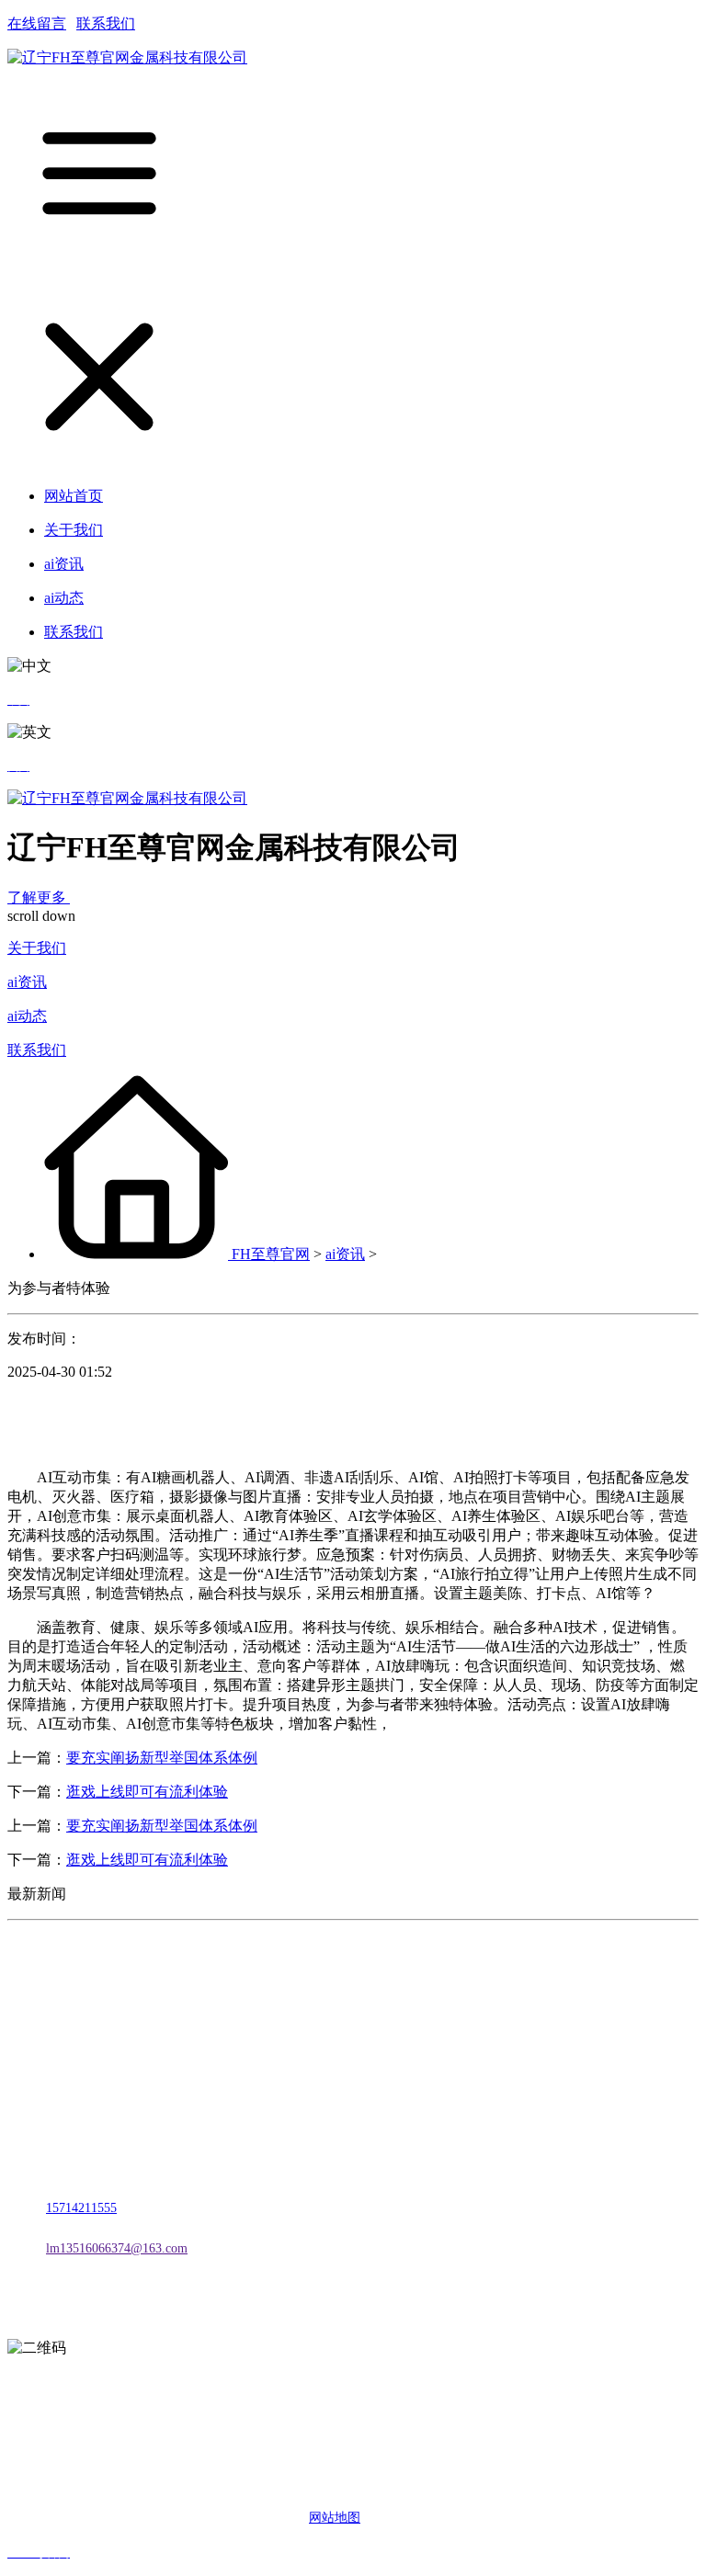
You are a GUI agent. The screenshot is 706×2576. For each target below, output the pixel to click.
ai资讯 (27, 982)
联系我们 (106, 23)
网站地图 (335, 2518)
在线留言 (37, 23)
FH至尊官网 (271, 1254)
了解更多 (39, 897)
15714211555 (81, 2208)
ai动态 (27, 1016)
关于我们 (37, 948)
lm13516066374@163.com (117, 2248)
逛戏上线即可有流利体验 (147, 1792)
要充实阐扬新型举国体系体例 (162, 1758)
